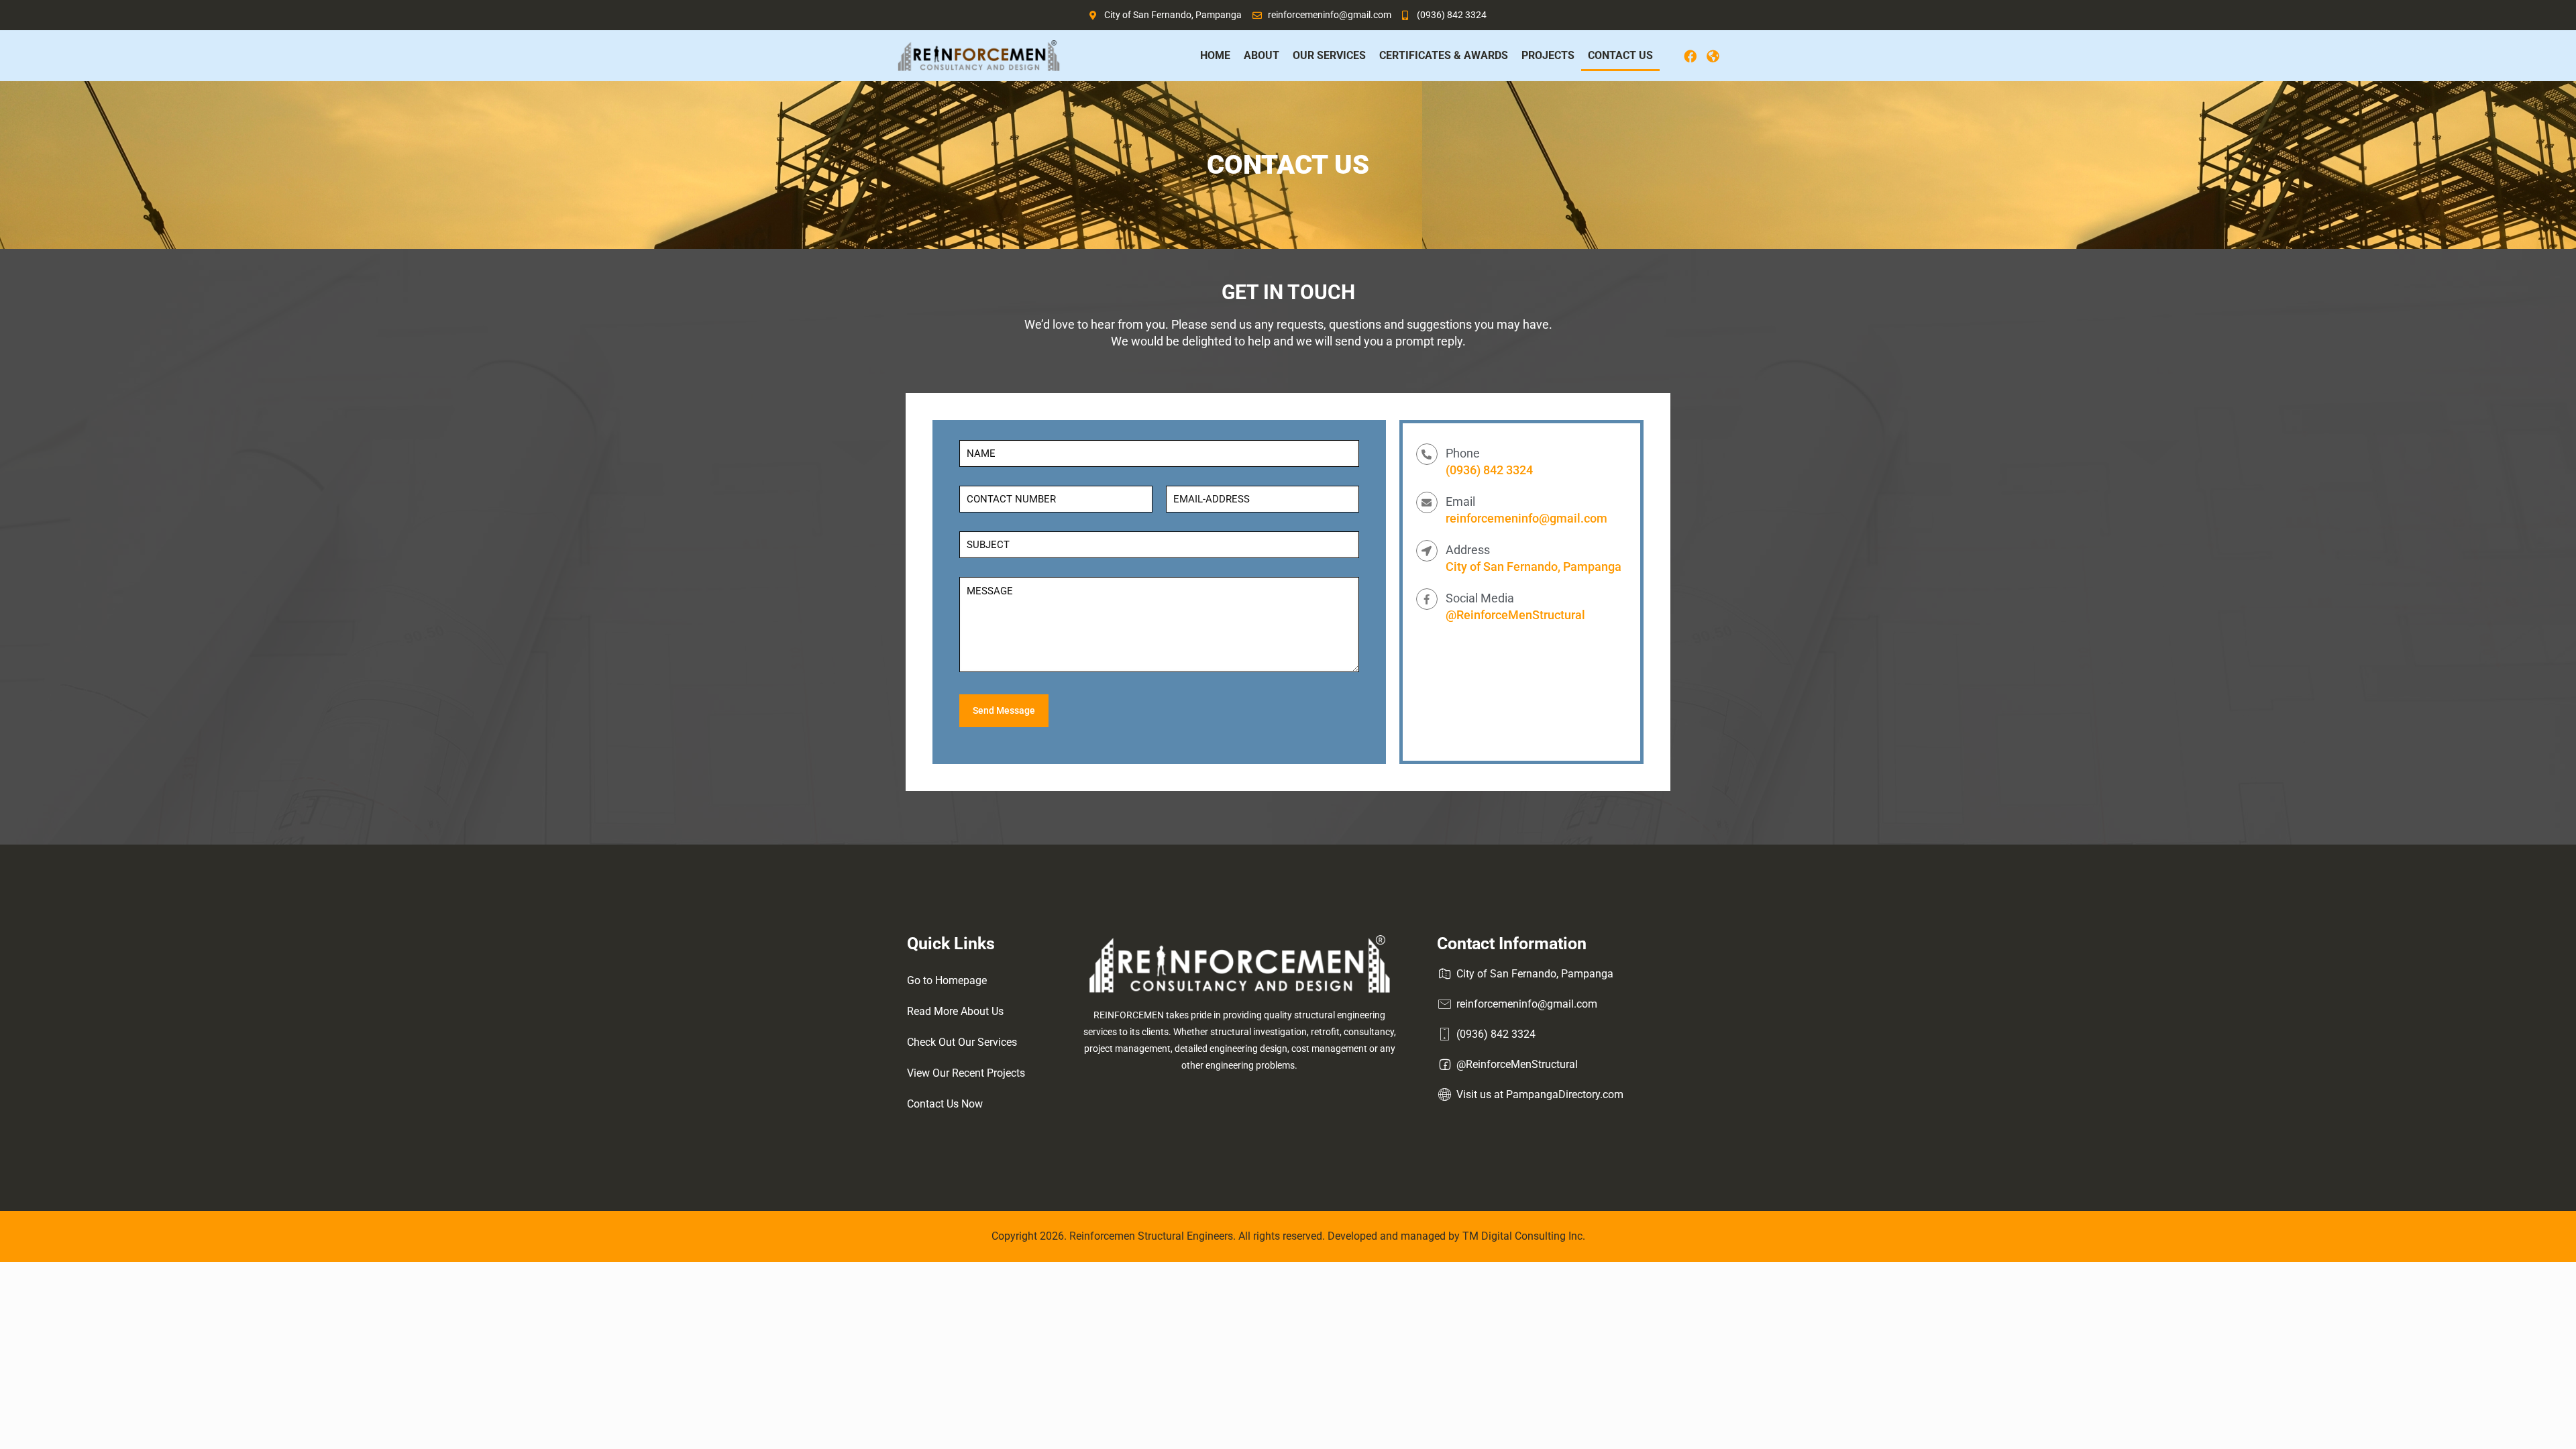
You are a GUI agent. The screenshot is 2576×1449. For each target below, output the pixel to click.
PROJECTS (1548, 55)
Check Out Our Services (962, 1042)
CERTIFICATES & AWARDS (1444, 55)
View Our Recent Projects (966, 1073)
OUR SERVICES (1329, 55)
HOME (1215, 55)
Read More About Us (955, 1011)
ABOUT (1262, 55)
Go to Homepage (947, 980)
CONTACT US (1620, 55)
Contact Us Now (945, 1104)
